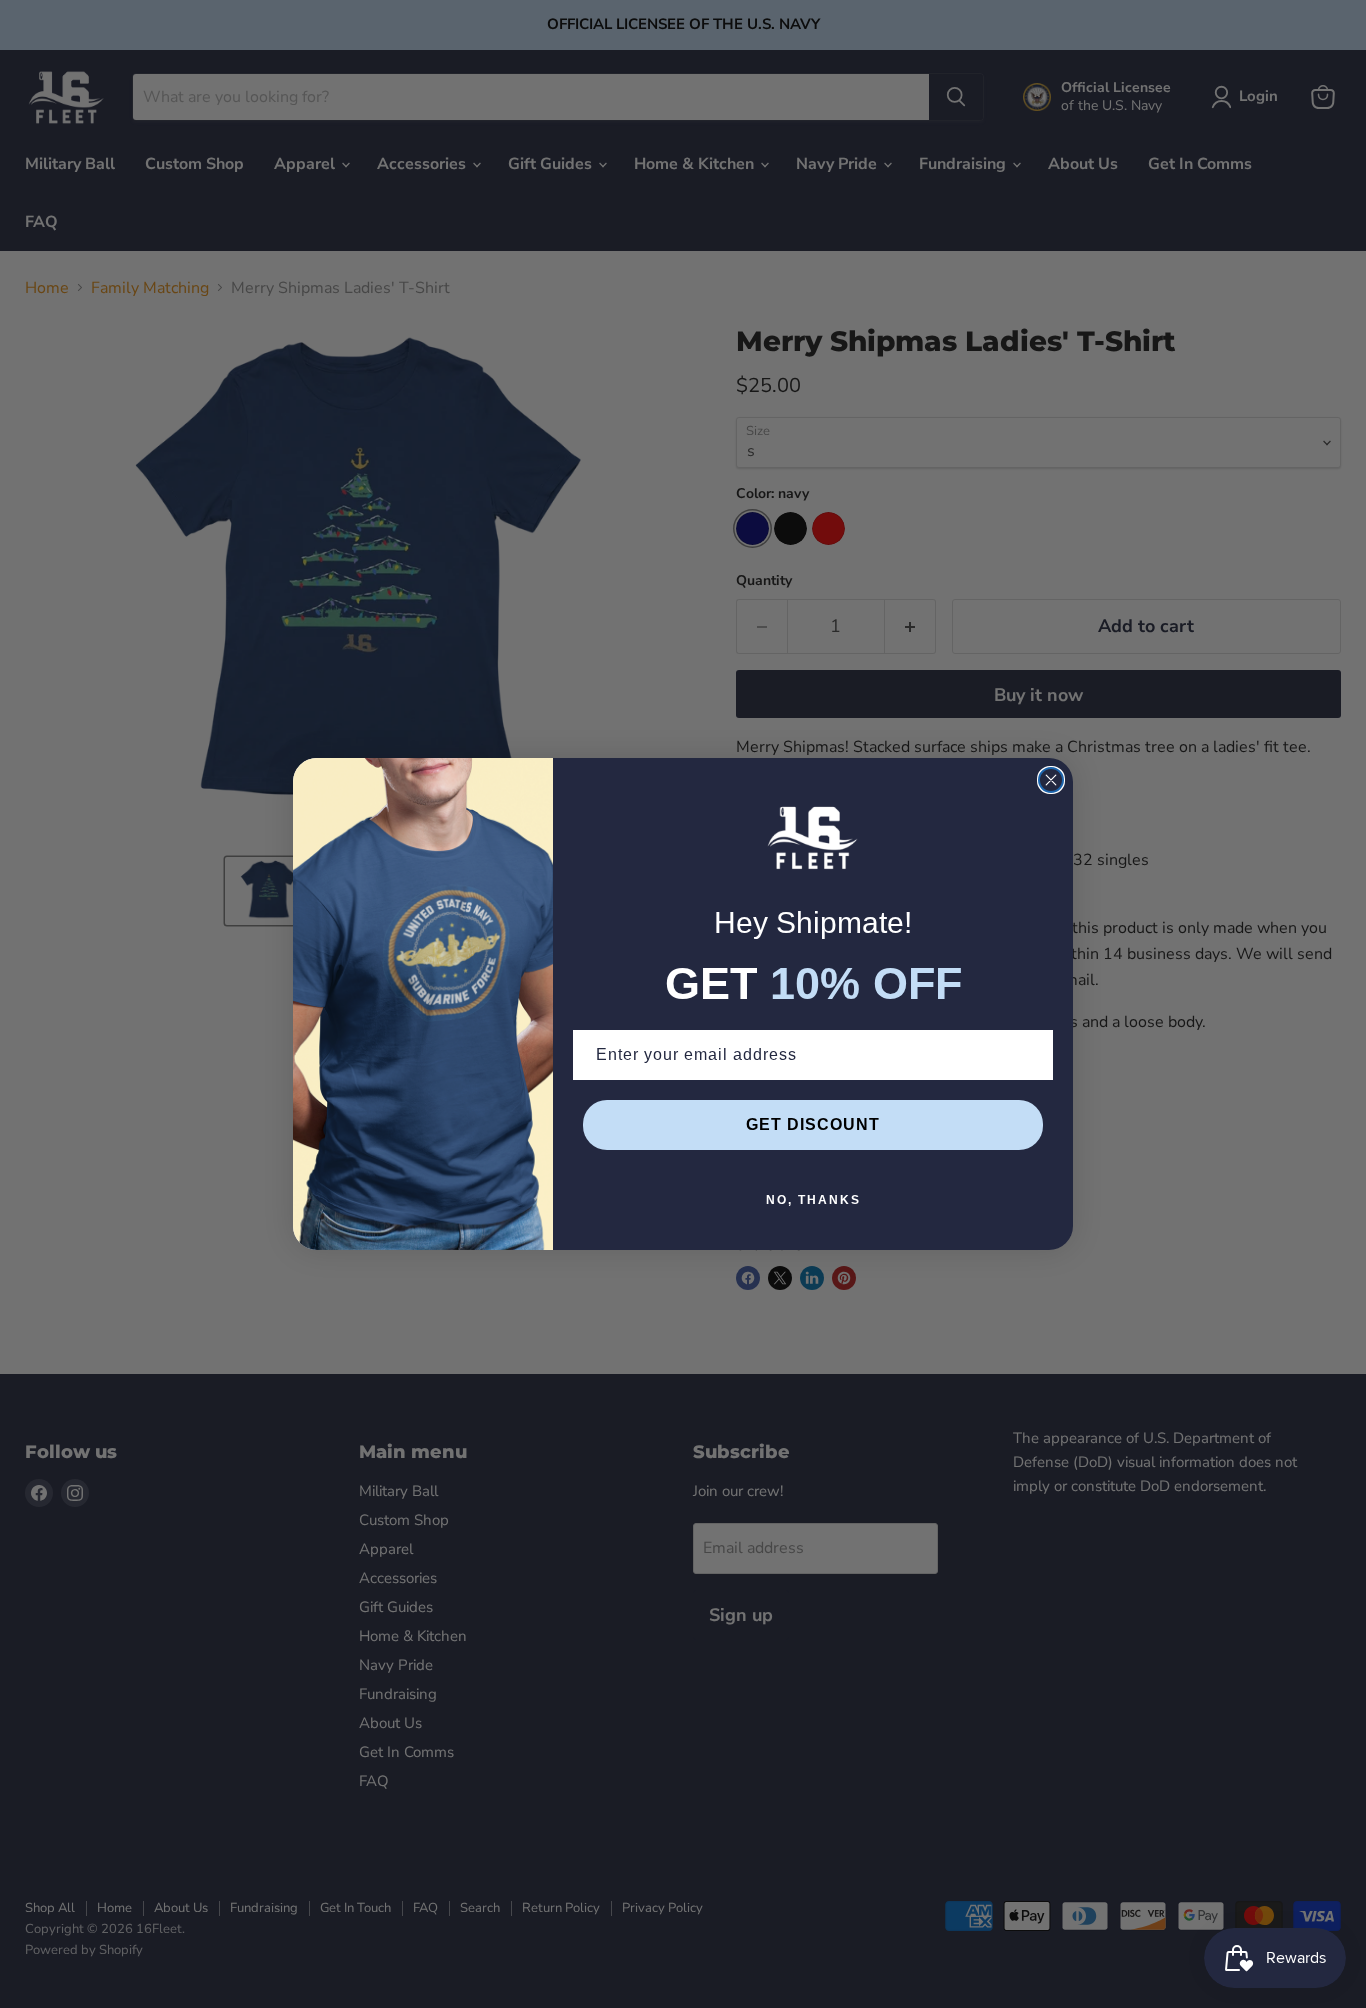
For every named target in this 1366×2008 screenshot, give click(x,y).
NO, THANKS (813, 1200)
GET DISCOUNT (813, 1124)
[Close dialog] (1051, 780)
